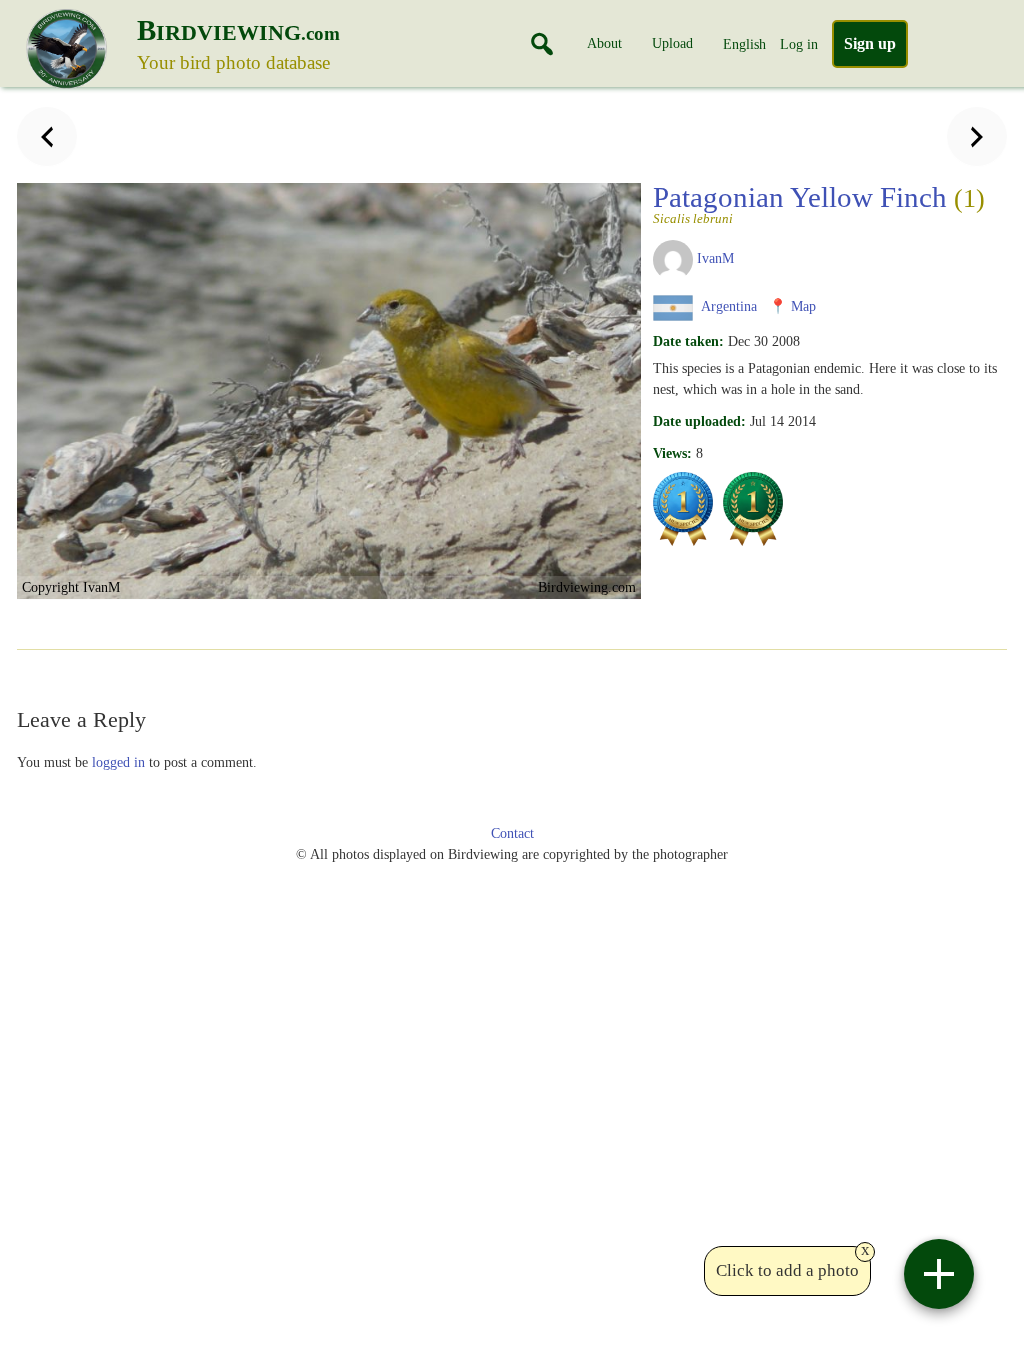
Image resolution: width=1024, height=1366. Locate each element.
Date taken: (688, 341)
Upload (672, 43)
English (744, 44)
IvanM (715, 258)
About (604, 43)
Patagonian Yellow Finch (819, 203)
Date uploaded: (699, 421)
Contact (512, 833)
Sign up (870, 43)
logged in (118, 762)
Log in (799, 44)
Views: (672, 453)
